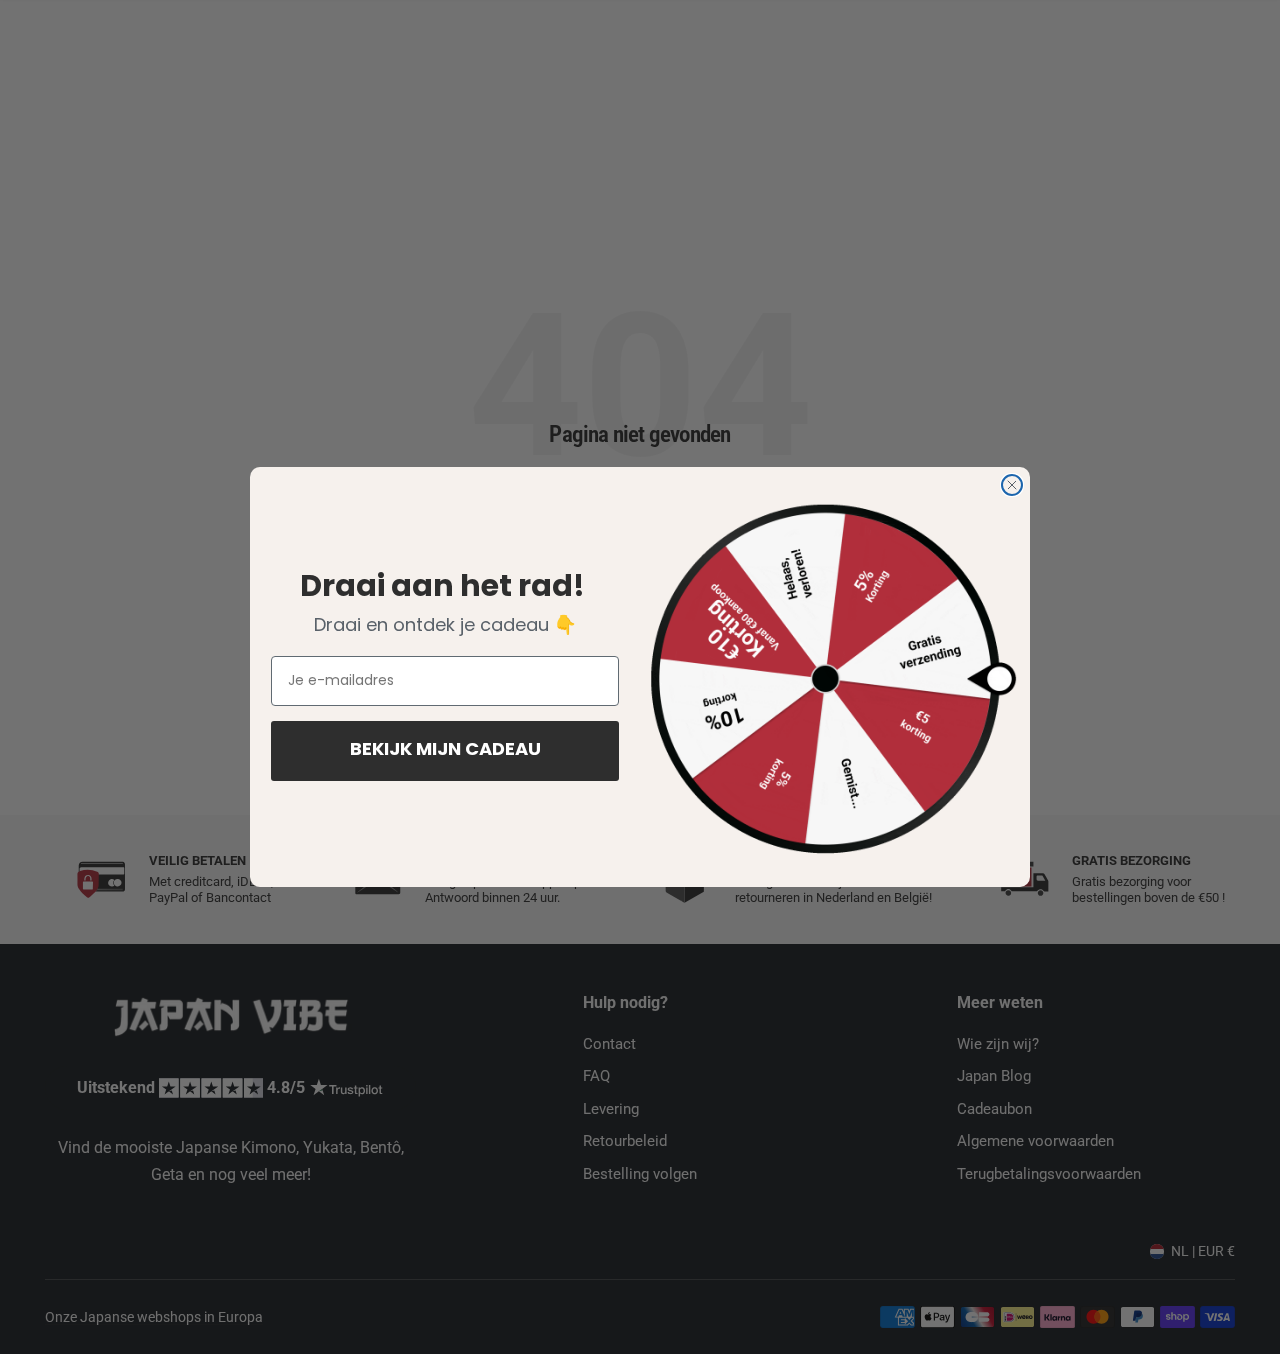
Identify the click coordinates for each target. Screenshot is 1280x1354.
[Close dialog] (1012, 485)
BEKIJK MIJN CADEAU (445, 751)
